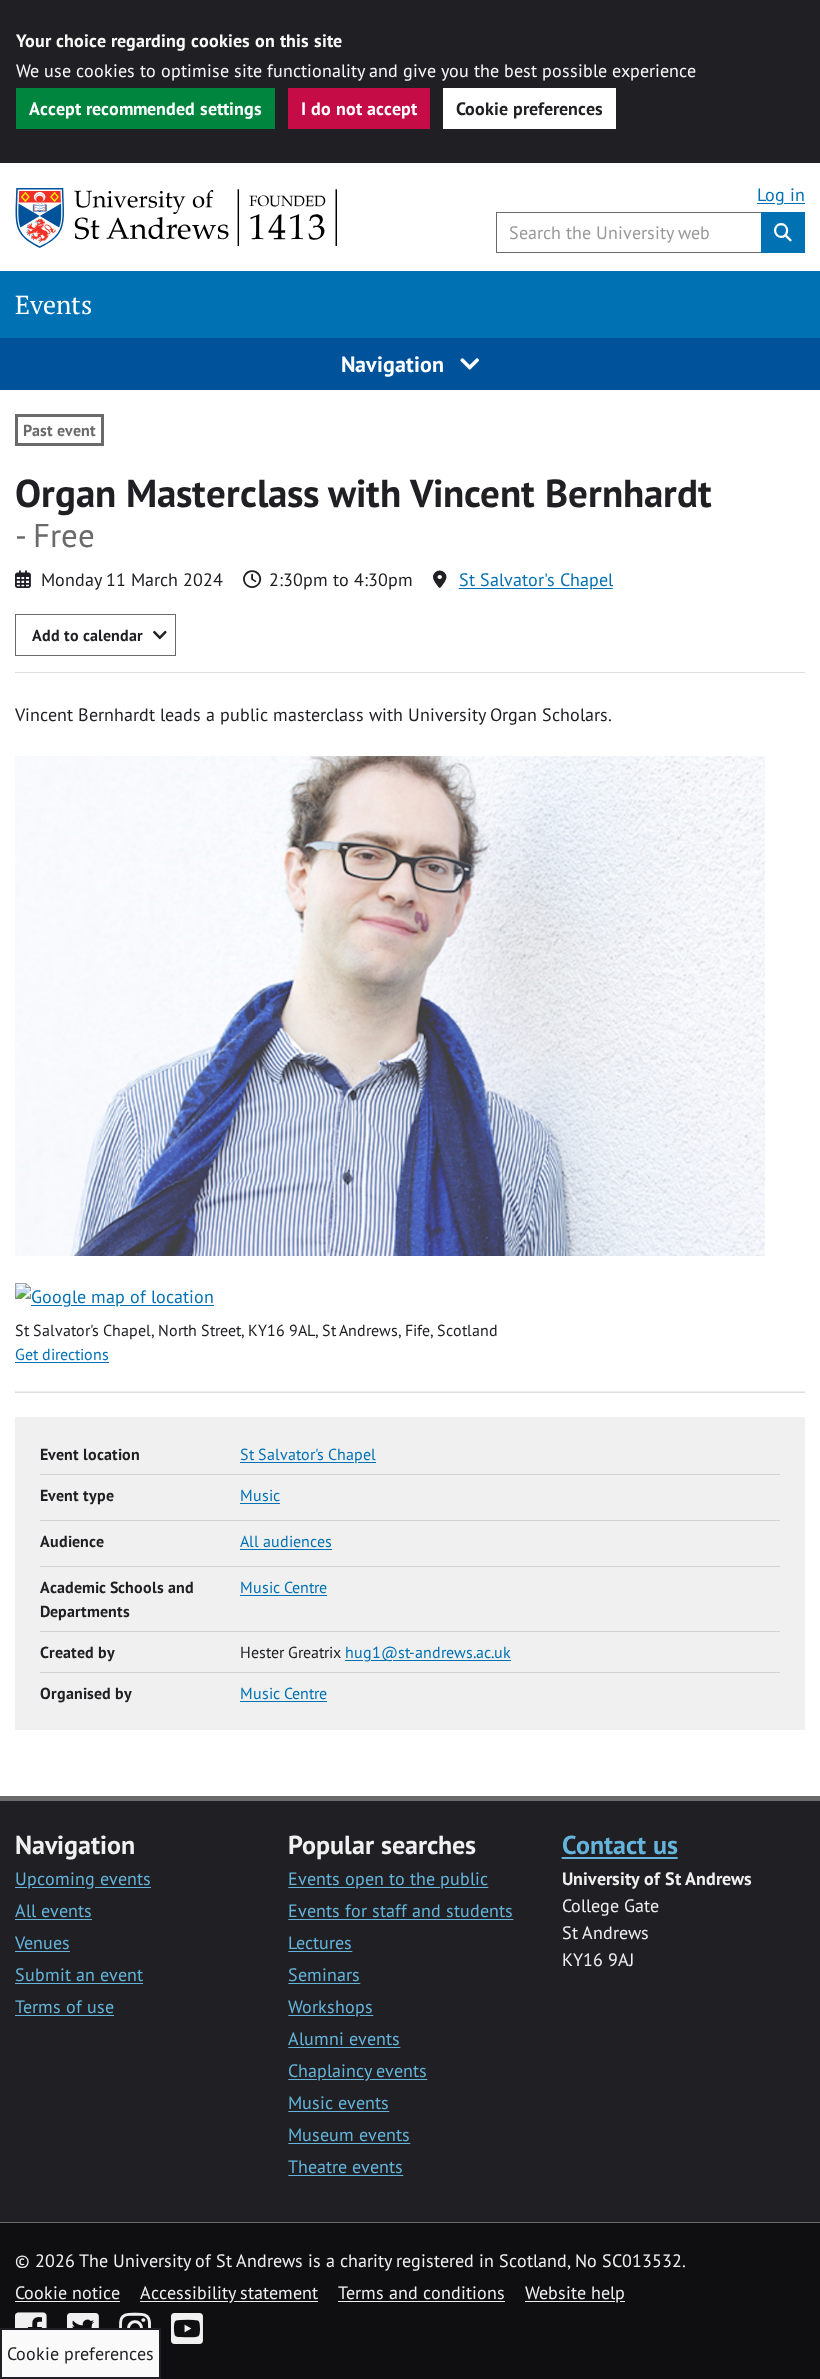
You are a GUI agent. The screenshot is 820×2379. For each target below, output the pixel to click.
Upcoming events (83, 1878)
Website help (575, 2292)
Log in (781, 194)
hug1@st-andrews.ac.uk (428, 1652)
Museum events (349, 2134)
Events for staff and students (400, 1910)
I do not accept (359, 108)
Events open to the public (388, 1878)
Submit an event (79, 1974)
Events (53, 304)
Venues (42, 1942)
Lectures (320, 1942)
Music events (338, 2102)
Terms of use (64, 2006)
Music (260, 1495)
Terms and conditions (421, 2292)
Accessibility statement (229, 2292)
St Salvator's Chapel (536, 579)
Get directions (62, 1354)
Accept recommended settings (145, 108)
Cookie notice (67, 2292)
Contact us (620, 1844)
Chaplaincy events (357, 2070)
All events (53, 1910)
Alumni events (344, 2038)
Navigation (395, 364)
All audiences (286, 1541)
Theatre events (345, 2166)
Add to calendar (87, 635)
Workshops (330, 2006)
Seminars (324, 1974)
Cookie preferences (529, 108)
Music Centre (283, 1587)
